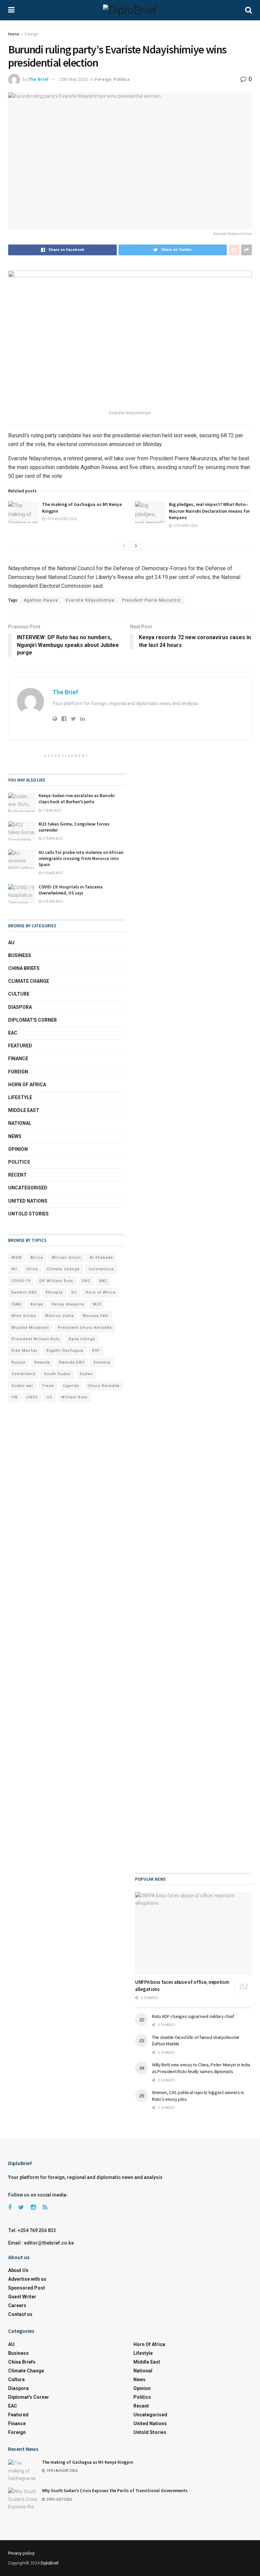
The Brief (38, 79)
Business (20, 955)
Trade (48, 1386)
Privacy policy (21, 2553)
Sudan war (22, 1386)
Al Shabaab (101, 1258)
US (50, 1397)
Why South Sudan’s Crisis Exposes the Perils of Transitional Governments (115, 2491)
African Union (66, 1258)
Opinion (18, 1149)
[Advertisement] (193, 1024)
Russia (18, 1362)
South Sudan (57, 1374)
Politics (122, 79)
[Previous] (124, 546)
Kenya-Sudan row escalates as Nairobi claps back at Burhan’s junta (77, 799)
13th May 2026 (185, 526)
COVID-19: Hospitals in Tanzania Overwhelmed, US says (71, 890)
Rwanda (42, 1362)
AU (11, 943)
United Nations (28, 1201)
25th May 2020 (73, 79)
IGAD (17, 1304)
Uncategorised (28, 1188)
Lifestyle (20, 1097)
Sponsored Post (27, 2288)
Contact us (20, 2314)
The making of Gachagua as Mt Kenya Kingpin (88, 2462)
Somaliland (23, 1374)
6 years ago (52, 901)
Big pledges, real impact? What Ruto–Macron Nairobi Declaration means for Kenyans (209, 511)
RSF (96, 1351)
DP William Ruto (56, 1281)
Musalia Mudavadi (30, 1328)
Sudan (86, 1374)
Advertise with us (27, 2279)
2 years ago (52, 839)
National (20, 1123)
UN (15, 1397)
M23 (97, 1304)
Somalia (102, 1362)
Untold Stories (28, 1214)
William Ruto (74, 1397)
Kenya (37, 1304)
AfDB (17, 1258)
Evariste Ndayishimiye (90, 600)
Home (14, 34)
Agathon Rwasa (41, 600)
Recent (17, 1175)
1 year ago (52, 810)
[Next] (136, 546)
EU (74, 1292)
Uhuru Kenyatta (104, 1386)
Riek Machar (25, 1351)
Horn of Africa (27, 1085)
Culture (19, 994)
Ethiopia (54, 1292)
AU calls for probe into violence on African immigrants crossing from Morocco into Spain (81, 858)
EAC (13, 1033)
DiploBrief (50, 2563)
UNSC (32, 1397)
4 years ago (52, 873)
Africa (37, 1258)
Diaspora (20, 1007)
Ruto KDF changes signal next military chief (193, 2016)
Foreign (32, 34)
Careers (17, 2305)
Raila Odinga (82, 1339)
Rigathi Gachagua (65, 1351)
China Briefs (24, 968)
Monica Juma (59, 1316)
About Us (18, 2270)
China (32, 1269)
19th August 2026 (61, 519)
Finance (18, 1059)
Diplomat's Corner (32, 1020)
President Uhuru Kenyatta (85, 1328)
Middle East (24, 1110)
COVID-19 (21, 1281)
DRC (86, 1281)
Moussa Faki (96, 1316)
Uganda (71, 1386)
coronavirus (101, 1269)
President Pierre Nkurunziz (151, 600)
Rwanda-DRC (72, 1362)
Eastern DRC (24, 1292)
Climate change (29, 981)
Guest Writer (22, 2297)
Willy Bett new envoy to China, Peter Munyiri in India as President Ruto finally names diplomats (201, 2068)
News (15, 1136)
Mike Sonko (24, 1316)
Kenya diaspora (68, 1304)
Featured (20, 1046)
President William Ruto (36, 1339)
